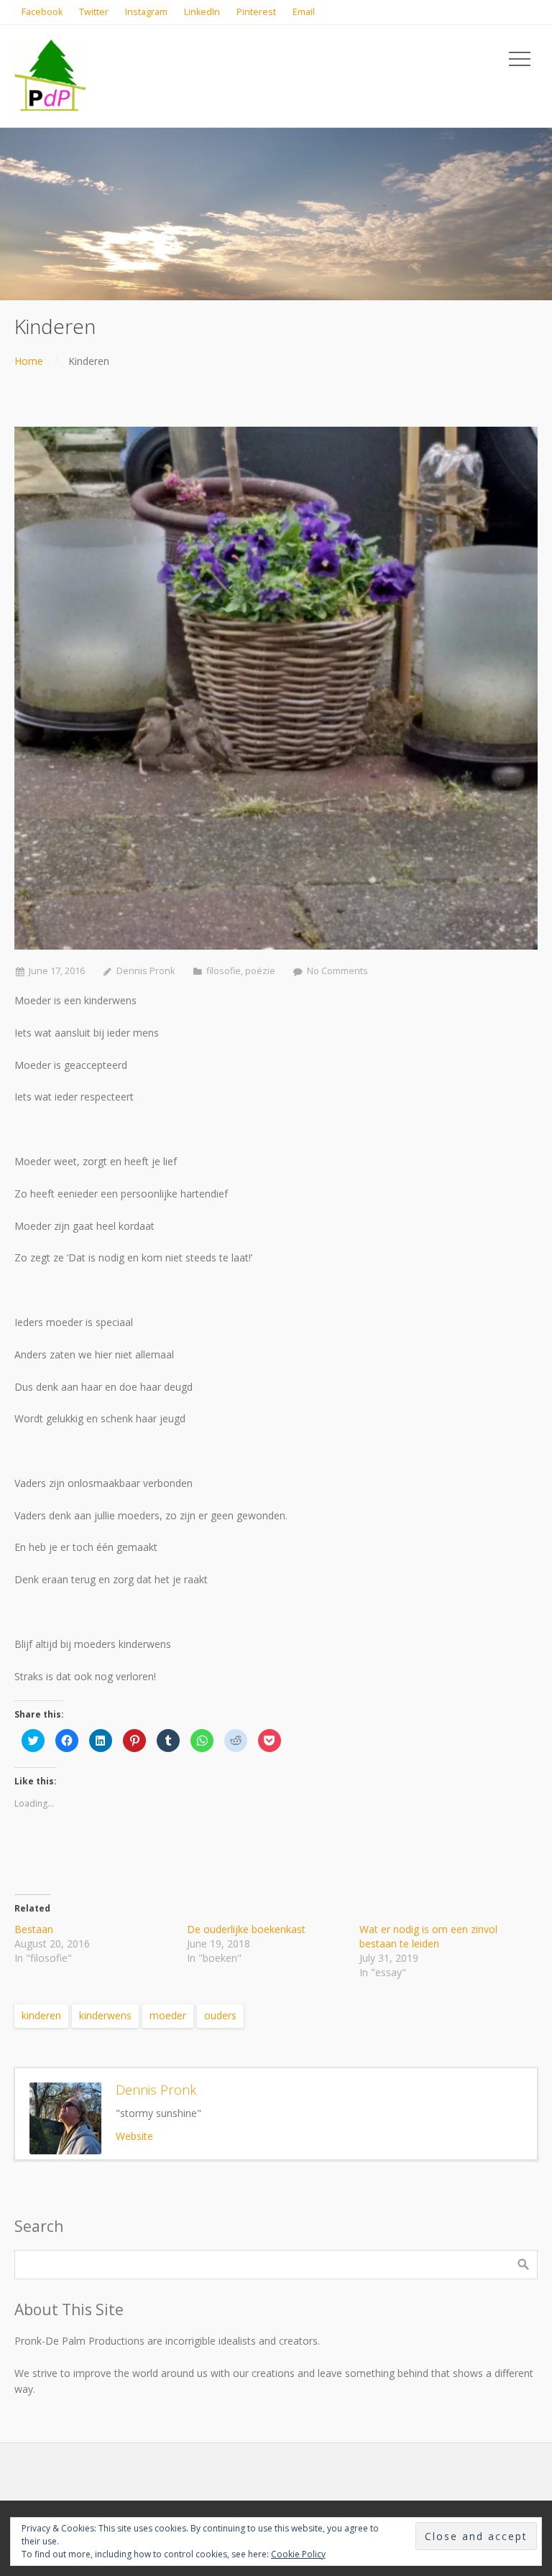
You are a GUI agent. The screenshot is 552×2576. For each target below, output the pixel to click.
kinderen (41, 2015)
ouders (220, 2015)
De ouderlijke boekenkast (246, 1929)
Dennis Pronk (146, 971)
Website (134, 2136)
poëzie (260, 971)
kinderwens (105, 2015)
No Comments (337, 971)
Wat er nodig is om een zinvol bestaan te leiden (428, 1936)
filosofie (224, 971)
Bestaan (34, 1929)
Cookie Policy (298, 2554)
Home (29, 361)
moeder (168, 2015)
